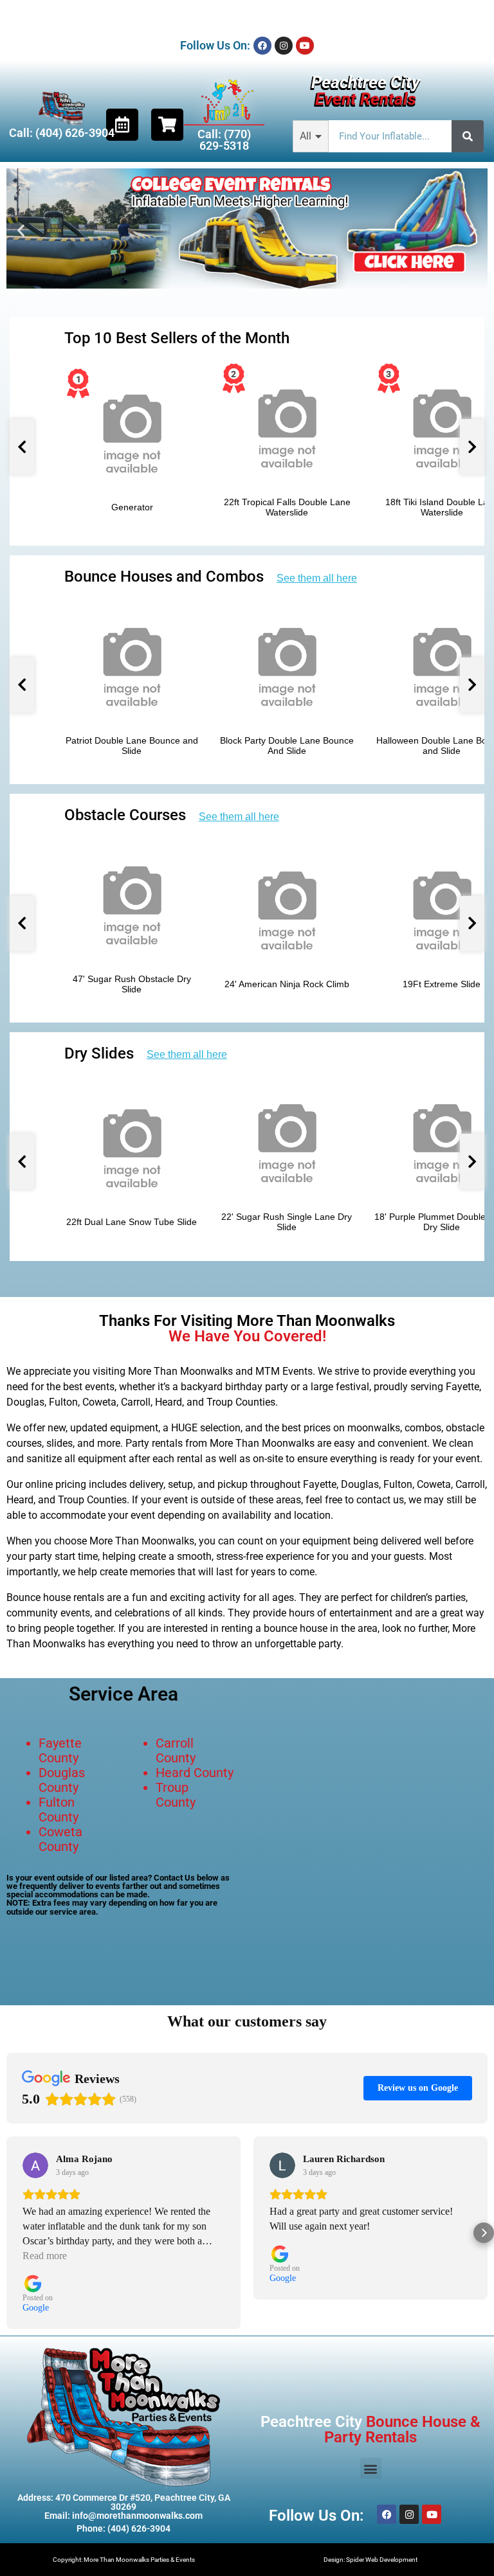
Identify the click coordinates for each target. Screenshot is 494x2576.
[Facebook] (262, 46)
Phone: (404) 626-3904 (123, 2528)
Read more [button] (45, 2256)
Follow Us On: (215, 45)
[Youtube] (305, 46)
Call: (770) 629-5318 (224, 140)
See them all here (317, 578)
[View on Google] (35, 2165)
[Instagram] (284, 46)
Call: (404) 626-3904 (62, 133)
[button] (21, 230)
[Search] (468, 136)
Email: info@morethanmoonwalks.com (123, 2516)
